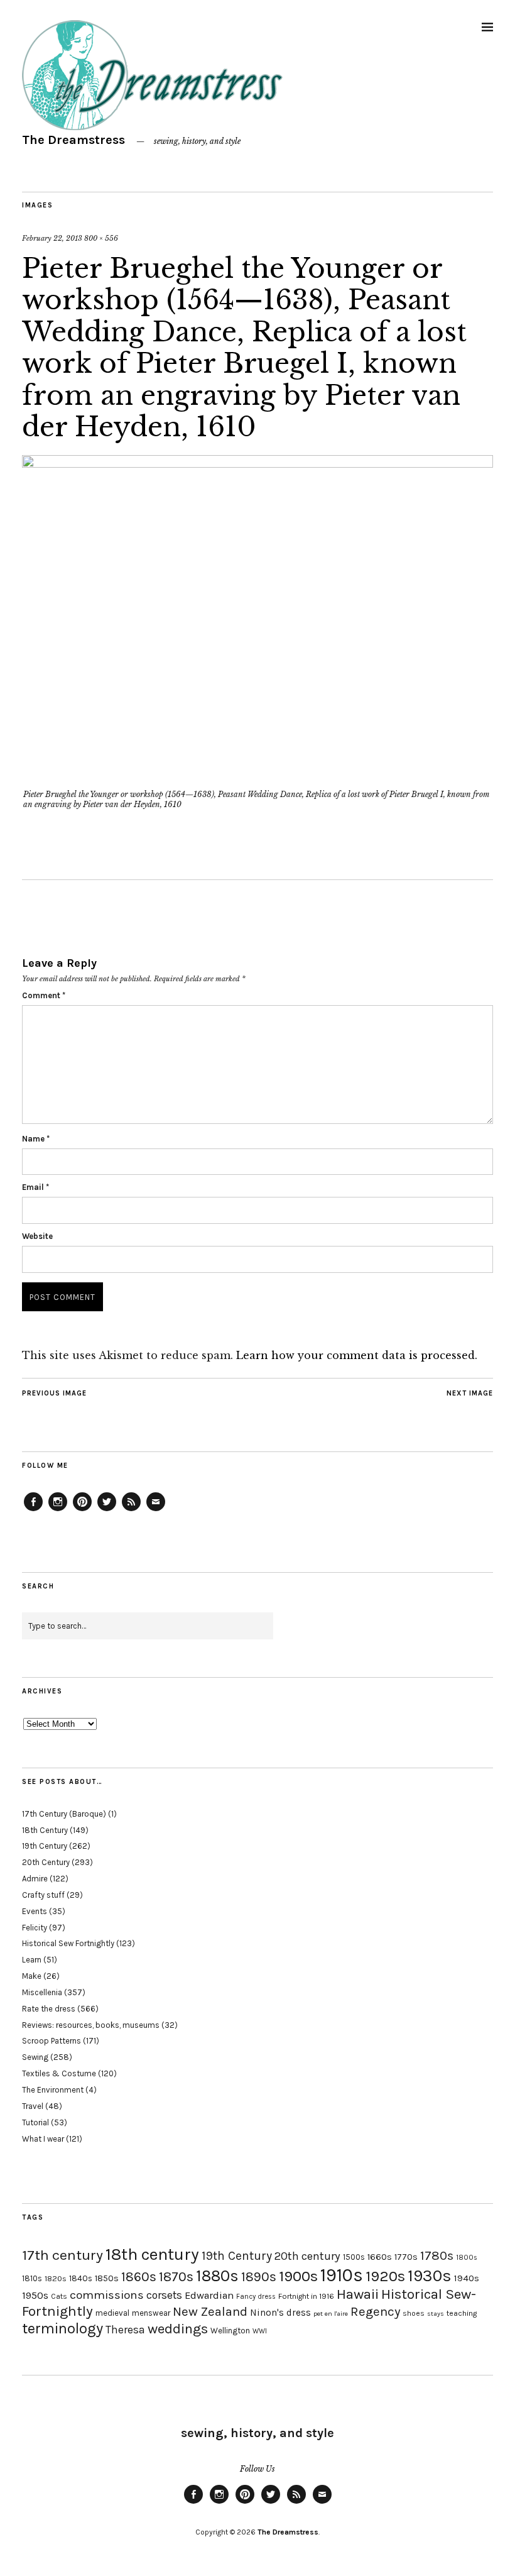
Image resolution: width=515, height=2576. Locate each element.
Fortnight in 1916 (306, 2296)
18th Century (45, 1830)
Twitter (107, 1511)
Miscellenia (42, 1992)
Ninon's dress (280, 2313)
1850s (107, 2278)
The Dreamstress (73, 140)
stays (436, 2314)
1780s (437, 2255)
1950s (35, 2295)
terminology (62, 2328)
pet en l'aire (331, 2314)
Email (35, 1187)
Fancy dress (256, 2297)
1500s (354, 2257)
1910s (342, 2275)
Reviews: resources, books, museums (91, 2025)
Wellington (230, 2331)
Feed (131, 1511)
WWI (260, 2331)
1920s (385, 2276)
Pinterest (82, 1511)
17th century (62, 2255)
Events (35, 1911)
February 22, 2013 (52, 238)
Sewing (35, 2057)
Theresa (125, 2330)
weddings (178, 2329)
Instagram (58, 1511)
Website (37, 1236)
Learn (32, 1960)
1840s (81, 2278)
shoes (414, 2313)
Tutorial (35, 2122)
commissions (107, 2295)
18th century (152, 2254)
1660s (380, 2257)
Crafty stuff (43, 1895)
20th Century (46, 1862)
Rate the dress (49, 2009)
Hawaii (358, 2294)
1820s (56, 2278)
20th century (307, 2256)
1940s (467, 2278)
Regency (375, 2311)
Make (32, 1976)
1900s (298, 2276)
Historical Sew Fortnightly (68, 1943)
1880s (217, 2276)
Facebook (33, 1511)
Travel (33, 2106)
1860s (139, 2277)
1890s (259, 2277)
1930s (430, 2276)
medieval (112, 2313)
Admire (35, 1879)
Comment (44, 995)
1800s (467, 2258)
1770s (406, 2257)
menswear (151, 2313)
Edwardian (209, 2295)
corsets (164, 2295)
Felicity (35, 1928)
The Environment (53, 2090)
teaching (462, 2313)
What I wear (43, 2139)
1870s (176, 2276)
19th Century (45, 1846)
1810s (32, 2278)
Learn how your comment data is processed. (357, 1355)
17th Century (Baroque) (64, 1814)
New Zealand (210, 2311)
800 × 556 (101, 238)
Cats (59, 2296)
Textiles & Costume (59, 2073)
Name (36, 1139)
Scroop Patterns (51, 2041)
